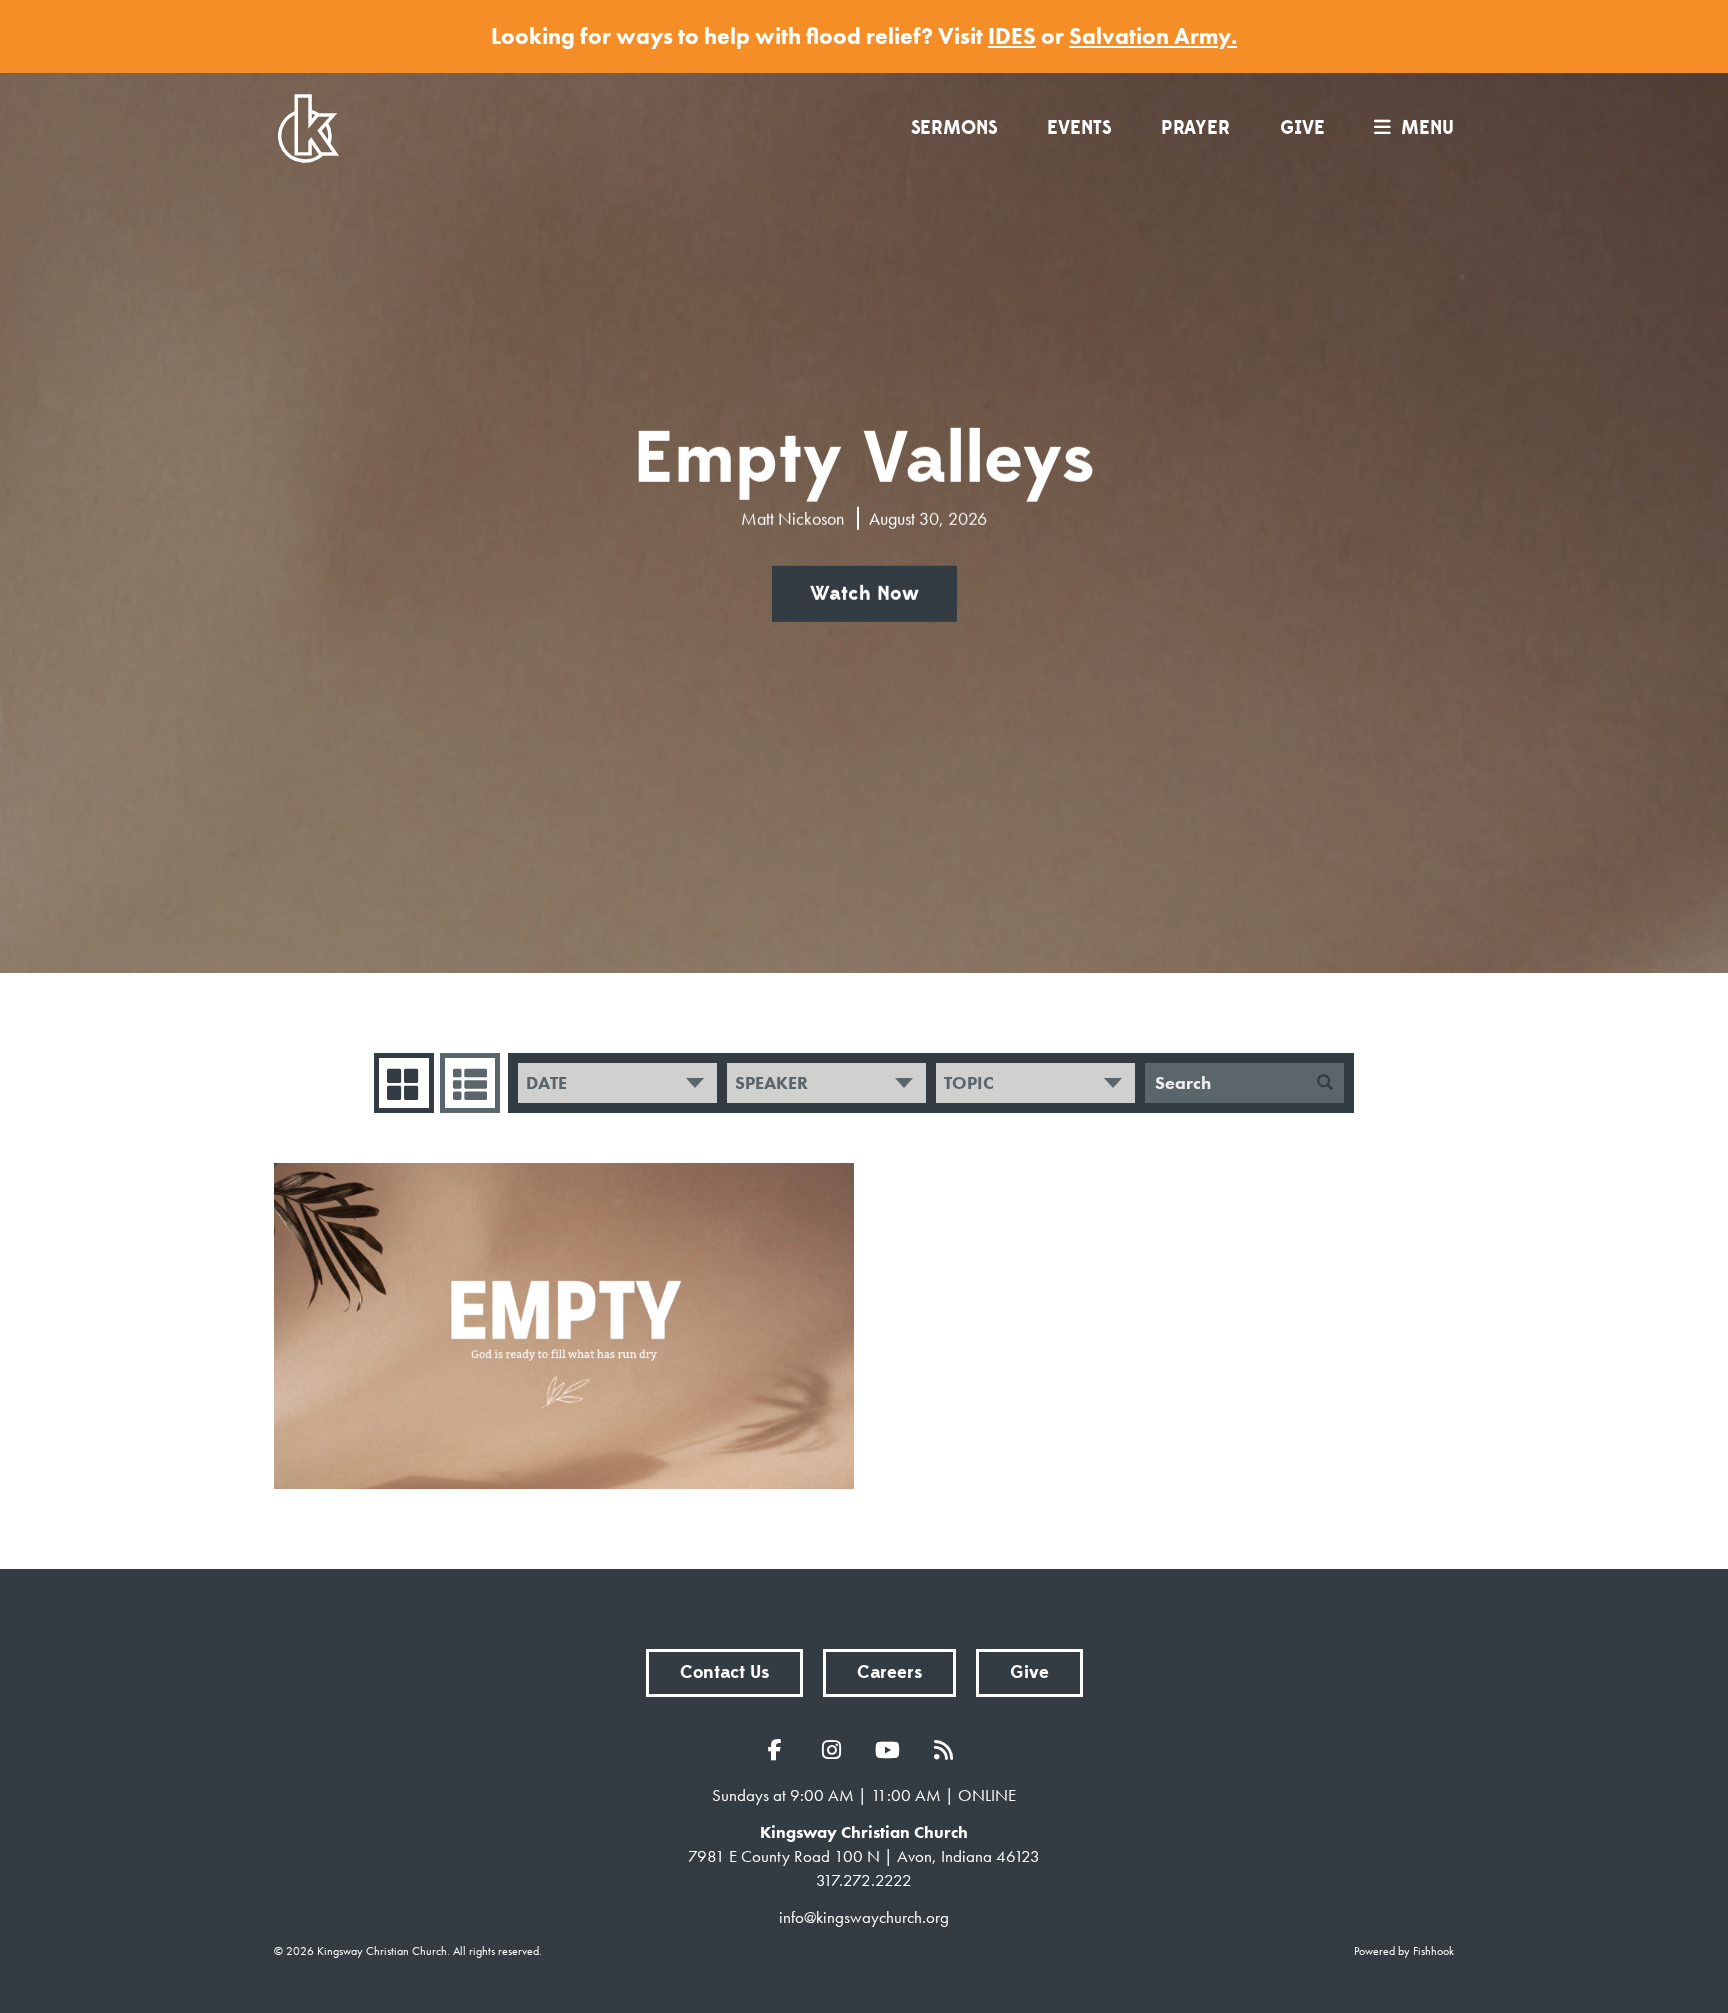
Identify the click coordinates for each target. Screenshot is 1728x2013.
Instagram (836, 1750)
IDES (1012, 36)
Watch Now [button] (864, 594)
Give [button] (1029, 1672)
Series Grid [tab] (404, 1083)
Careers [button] (889, 1672)
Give (1302, 128)
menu (1427, 128)
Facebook (780, 1750)
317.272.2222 (864, 1880)
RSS (948, 1750)
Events (1079, 128)
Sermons (954, 128)
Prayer (1195, 128)
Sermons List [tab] (470, 1083)
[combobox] (617, 1083)
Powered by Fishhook (1404, 1951)
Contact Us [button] (724, 1672)
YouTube (892, 1750)
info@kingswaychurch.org (864, 1917)
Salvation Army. (1153, 36)
